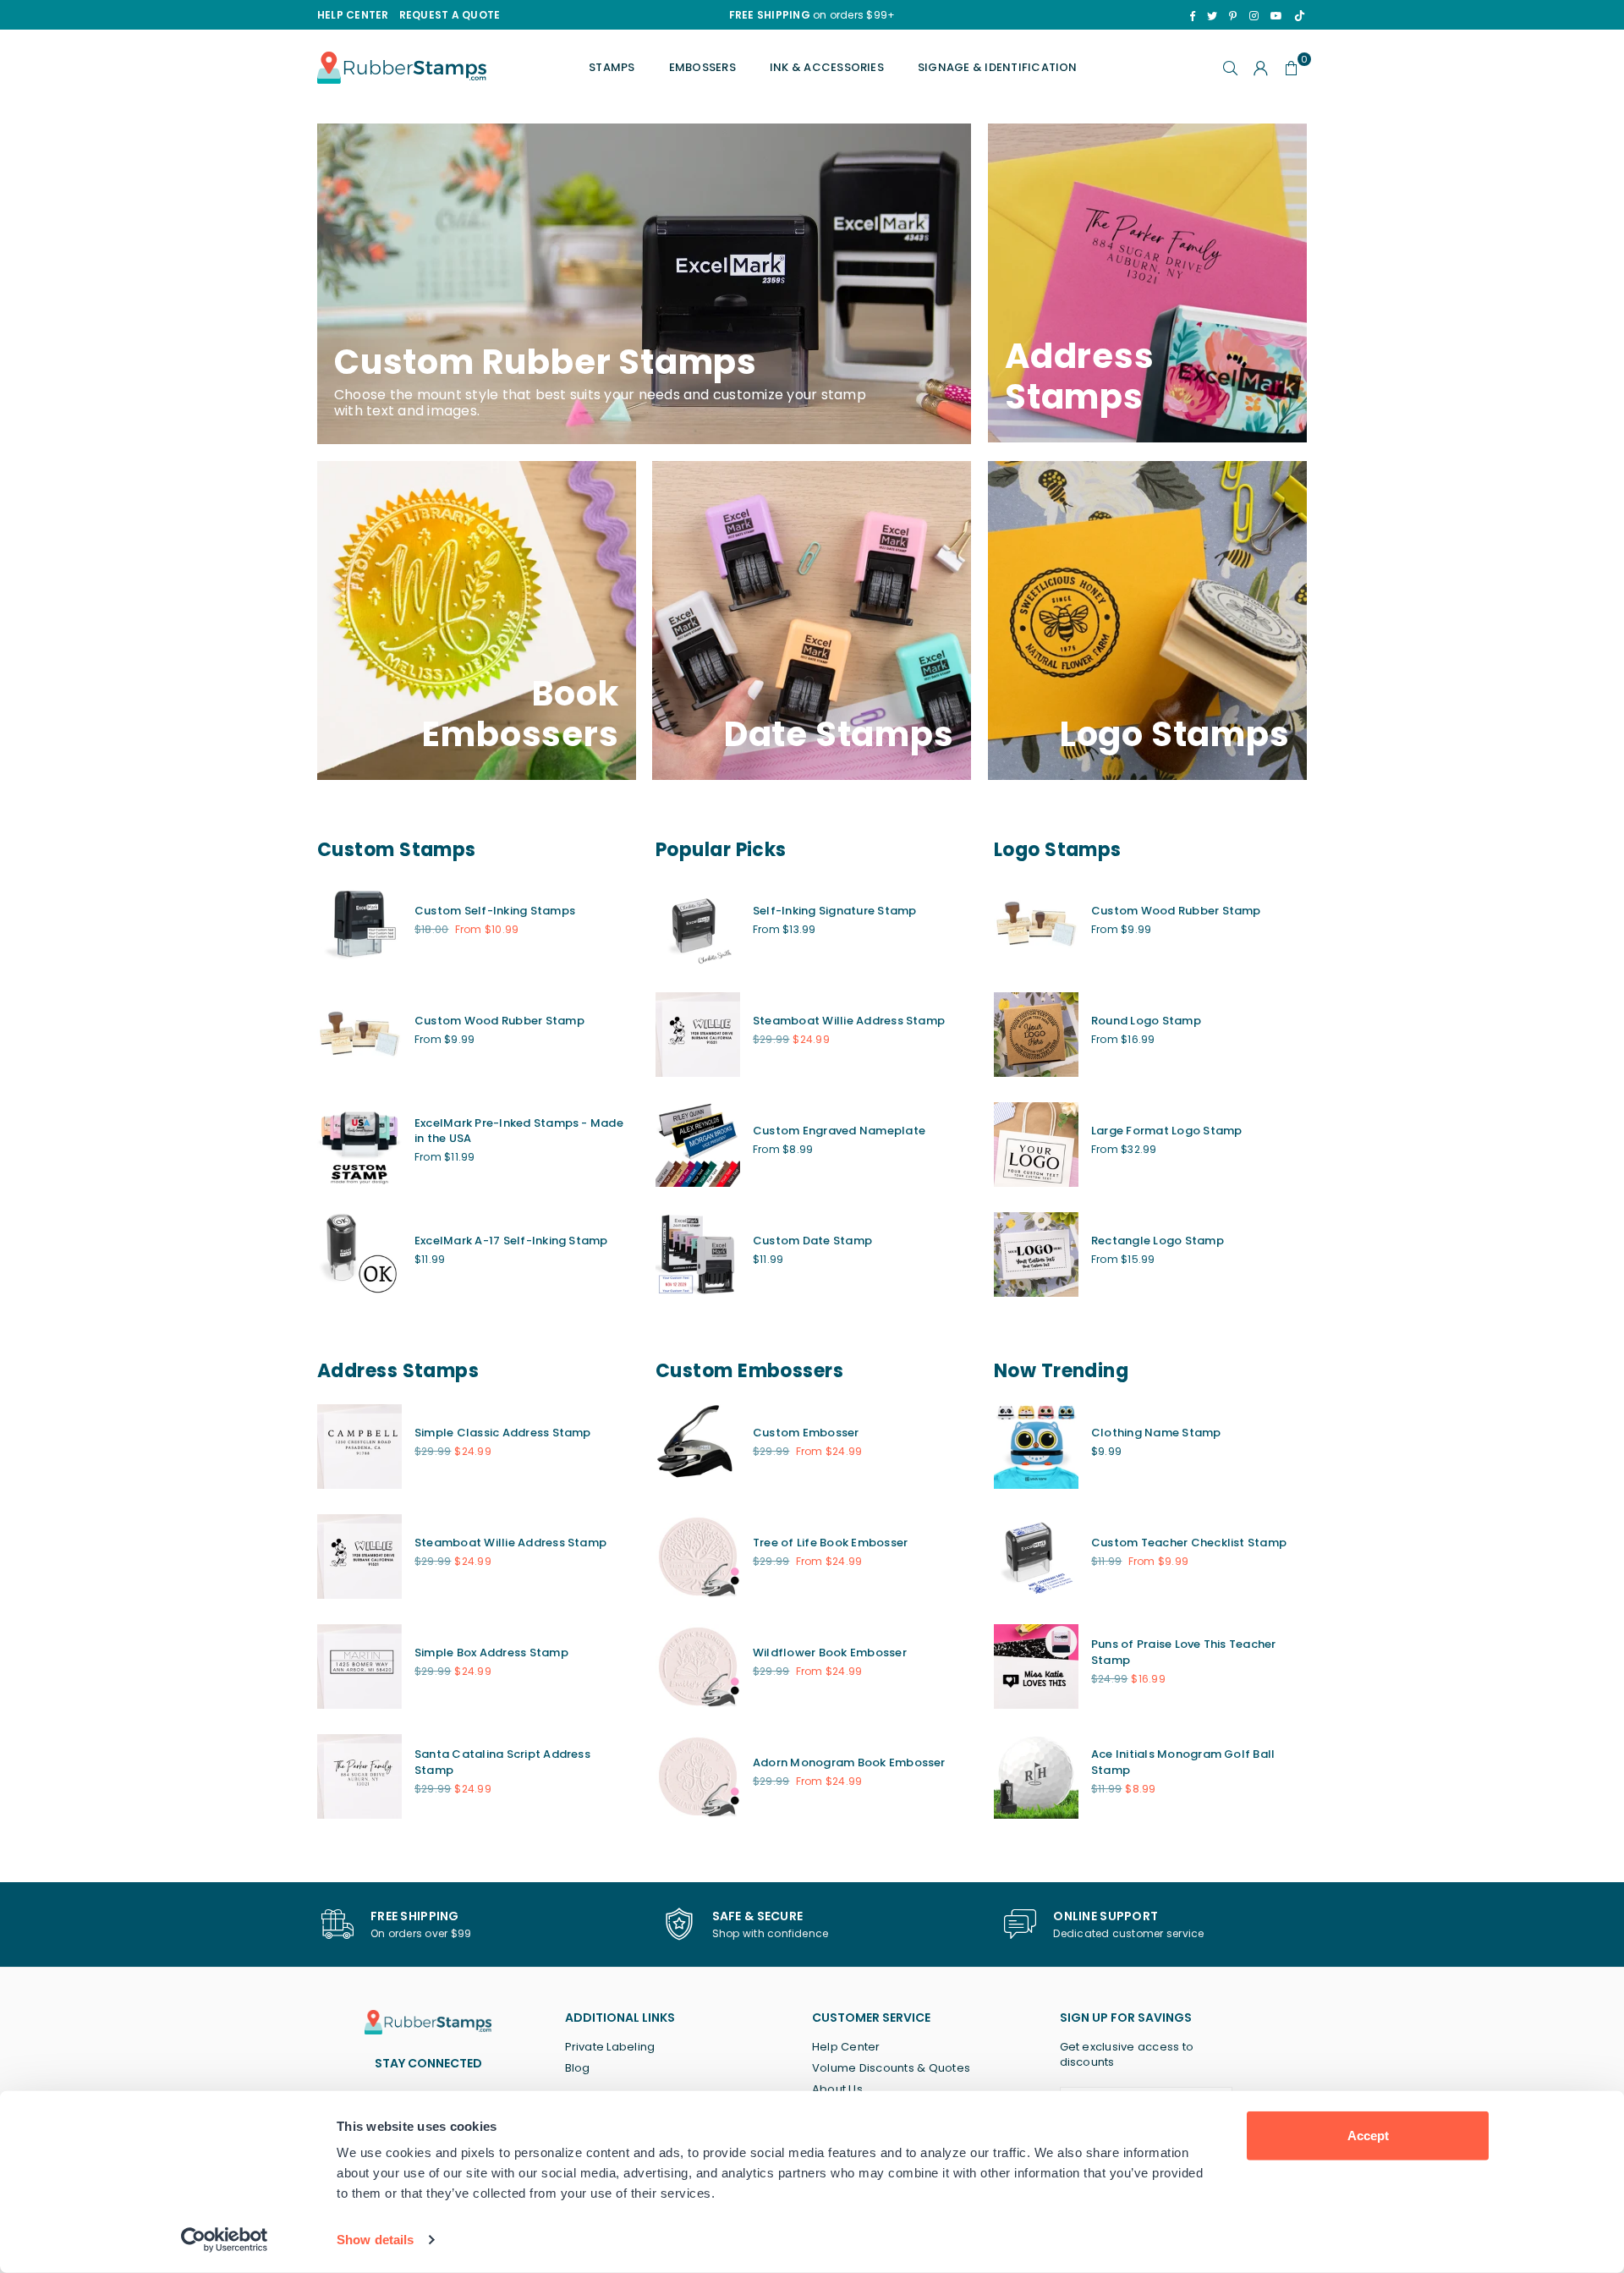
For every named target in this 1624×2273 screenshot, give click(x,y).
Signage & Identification (998, 67)
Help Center (846, 2047)
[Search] (1231, 68)
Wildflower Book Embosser (830, 1653)
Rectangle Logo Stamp (1158, 1241)
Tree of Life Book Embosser (830, 1543)
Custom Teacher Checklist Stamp (1189, 1543)
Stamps (612, 67)
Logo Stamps (1058, 850)
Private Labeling (610, 2047)
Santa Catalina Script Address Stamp (502, 1762)
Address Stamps (398, 1371)
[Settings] (1261, 68)
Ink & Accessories (827, 67)
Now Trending (1061, 1371)
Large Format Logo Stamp (1167, 1131)
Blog (578, 2068)
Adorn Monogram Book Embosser (849, 1762)
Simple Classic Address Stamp (503, 1433)
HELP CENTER (353, 15)
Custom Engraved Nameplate (839, 1131)
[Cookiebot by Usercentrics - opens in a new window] (225, 2240)
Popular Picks (721, 850)
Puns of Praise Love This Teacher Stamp (1184, 1652)
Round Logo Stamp (1146, 1021)
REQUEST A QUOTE (450, 15)
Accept (1368, 2136)
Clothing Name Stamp (1156, 1433)
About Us (837, 2089)
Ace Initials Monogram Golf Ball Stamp (1183, 1762)
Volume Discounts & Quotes (891, 2068)
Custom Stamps (397, 850)
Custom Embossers (749, 1371)
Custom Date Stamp (812, 1241)
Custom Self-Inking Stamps (495, 911)
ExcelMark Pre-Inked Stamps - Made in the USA (519, 1131)
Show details (375, 2240)
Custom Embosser (806, 1433)
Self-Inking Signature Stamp (834, 911)
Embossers (702, 67)
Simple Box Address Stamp (491, 1653)
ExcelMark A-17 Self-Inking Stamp (511, 1241)
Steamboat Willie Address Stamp (849, 1021)
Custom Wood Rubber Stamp (499, 1021)
